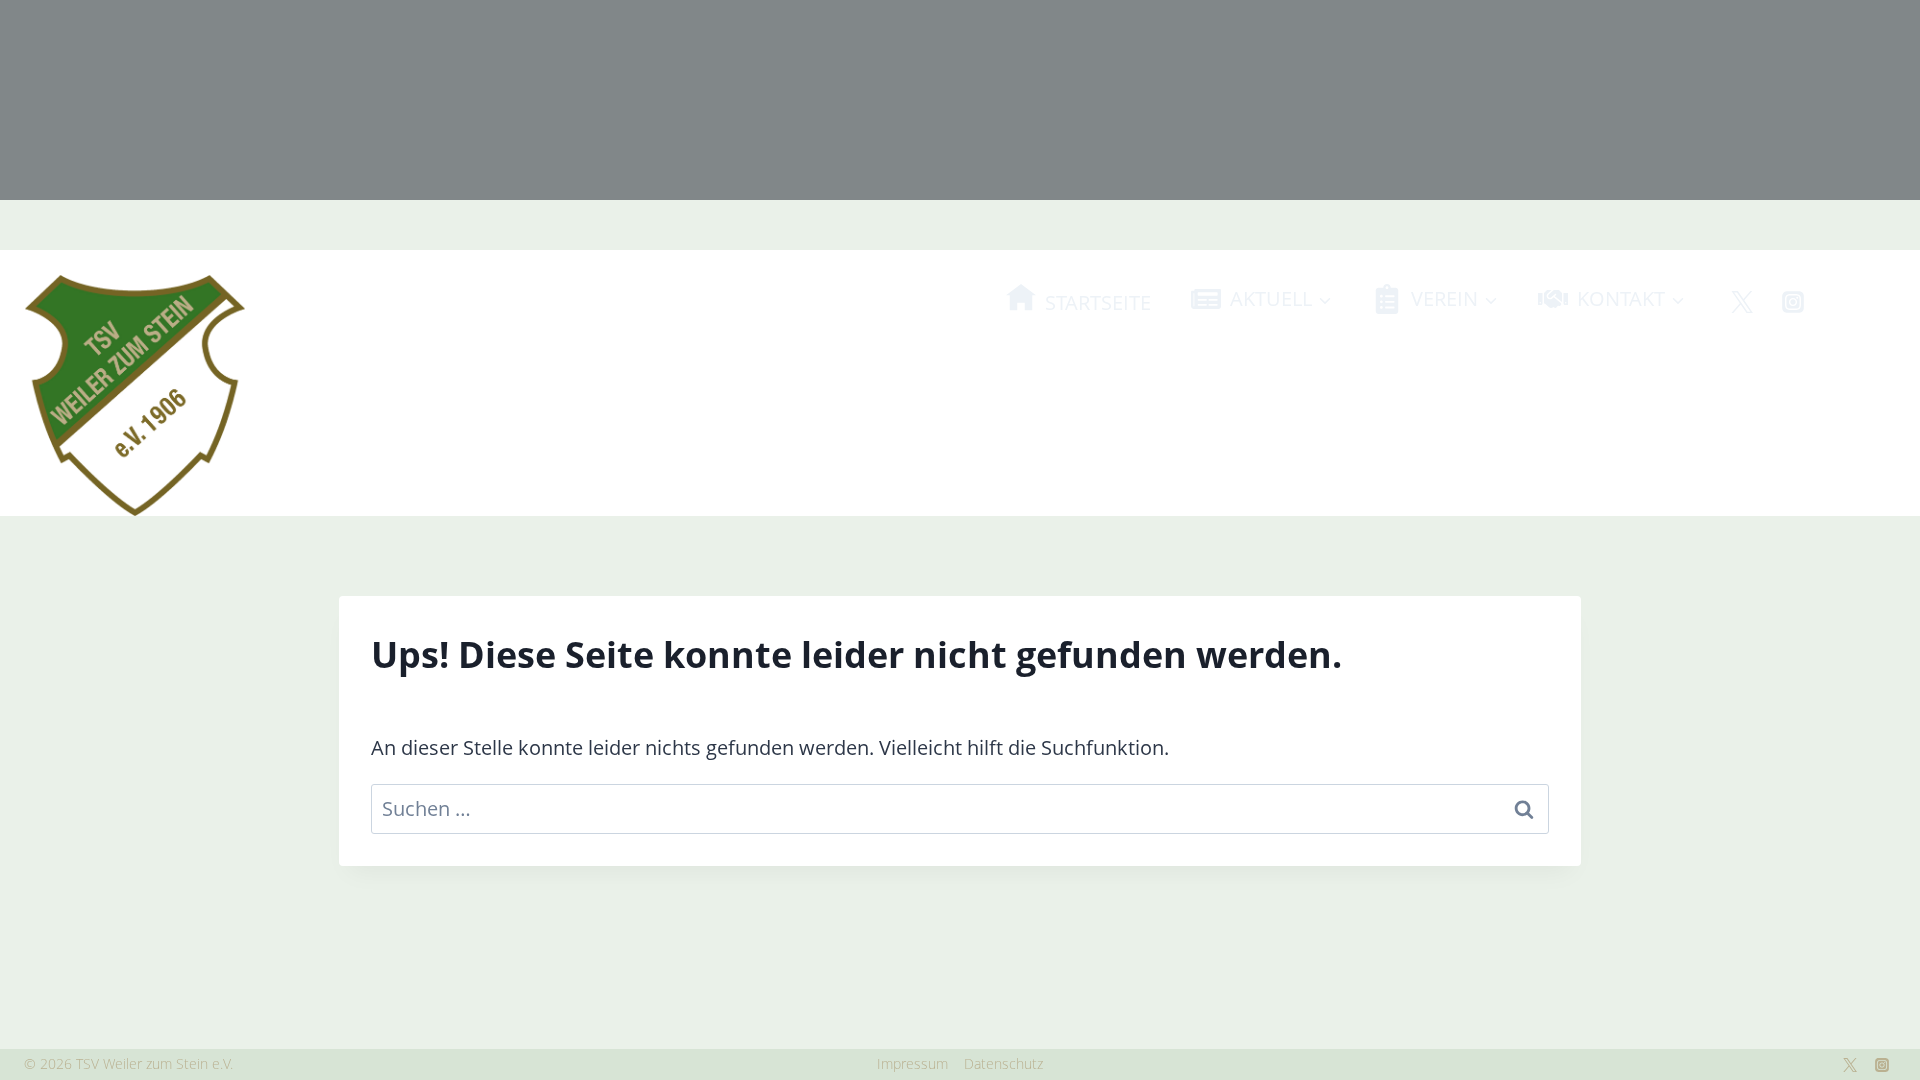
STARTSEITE (1098, 302)
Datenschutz (1003, 1063)
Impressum (912, 1063)
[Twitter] (1742, 302)
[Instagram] (1793, 302)
